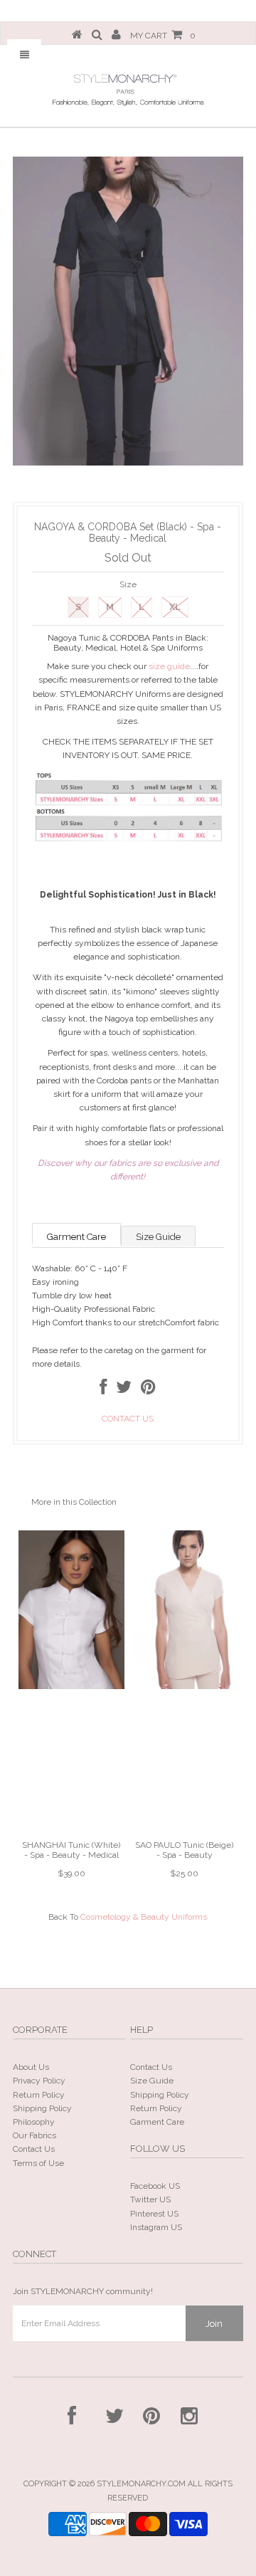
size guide (169, 666)
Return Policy (39, 2095)
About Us (31, 2067)
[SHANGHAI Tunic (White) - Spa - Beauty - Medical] (71, 1686)
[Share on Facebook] (103, 1390)
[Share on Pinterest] (148, 1390)
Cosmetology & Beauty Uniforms (144, 1917)
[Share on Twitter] (124, 1390)
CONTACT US (128, 1419)
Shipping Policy (42, 2108)
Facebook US (155, 2186)
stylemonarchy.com (141, 2484)
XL (175, 607)
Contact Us (34, 2149)
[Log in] (116, 36)
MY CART (163, 36)
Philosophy (34, 2122)
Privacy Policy (39, 2081)
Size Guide (158, 1237)
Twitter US (150, 2199)
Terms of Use (38, 2163)
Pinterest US (154, 2214)
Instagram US (156, 2227)
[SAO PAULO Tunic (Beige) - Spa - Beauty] (185, 1686)
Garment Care (76, 1237)
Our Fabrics (34, 2135)
